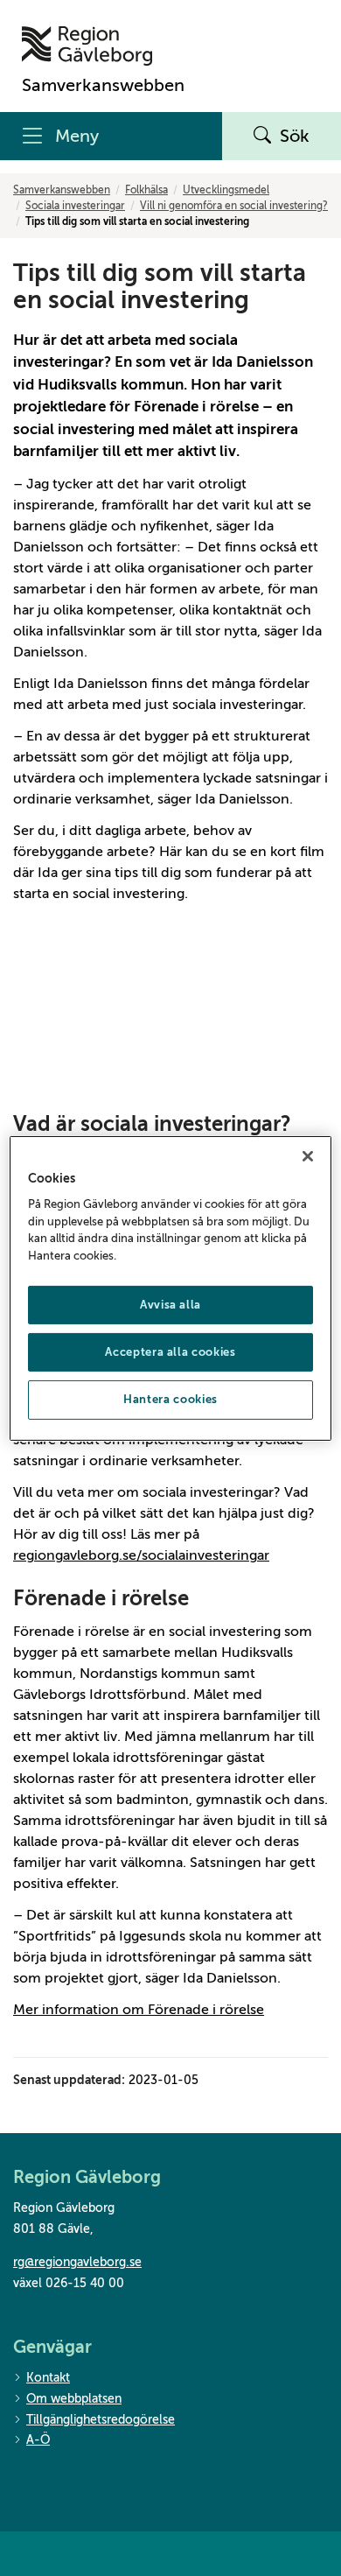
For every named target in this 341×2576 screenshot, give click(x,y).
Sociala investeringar (75, 206)
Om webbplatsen (74, 2399)
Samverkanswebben (62, 190)
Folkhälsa (146, 190)
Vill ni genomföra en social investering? (234, 206)
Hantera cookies (170, 1399)
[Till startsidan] (103, 46)
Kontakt (48, 2378)
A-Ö (38, 2440)
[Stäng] (308, 1155)
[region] (171, 1288)
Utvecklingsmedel (226, 190)
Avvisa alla (170, 1305)
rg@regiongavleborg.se (77, 2262)
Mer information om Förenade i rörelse (139, 2010)
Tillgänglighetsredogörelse (101, 2420)
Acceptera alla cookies (170, 1352)
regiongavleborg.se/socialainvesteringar (141, 1555)
